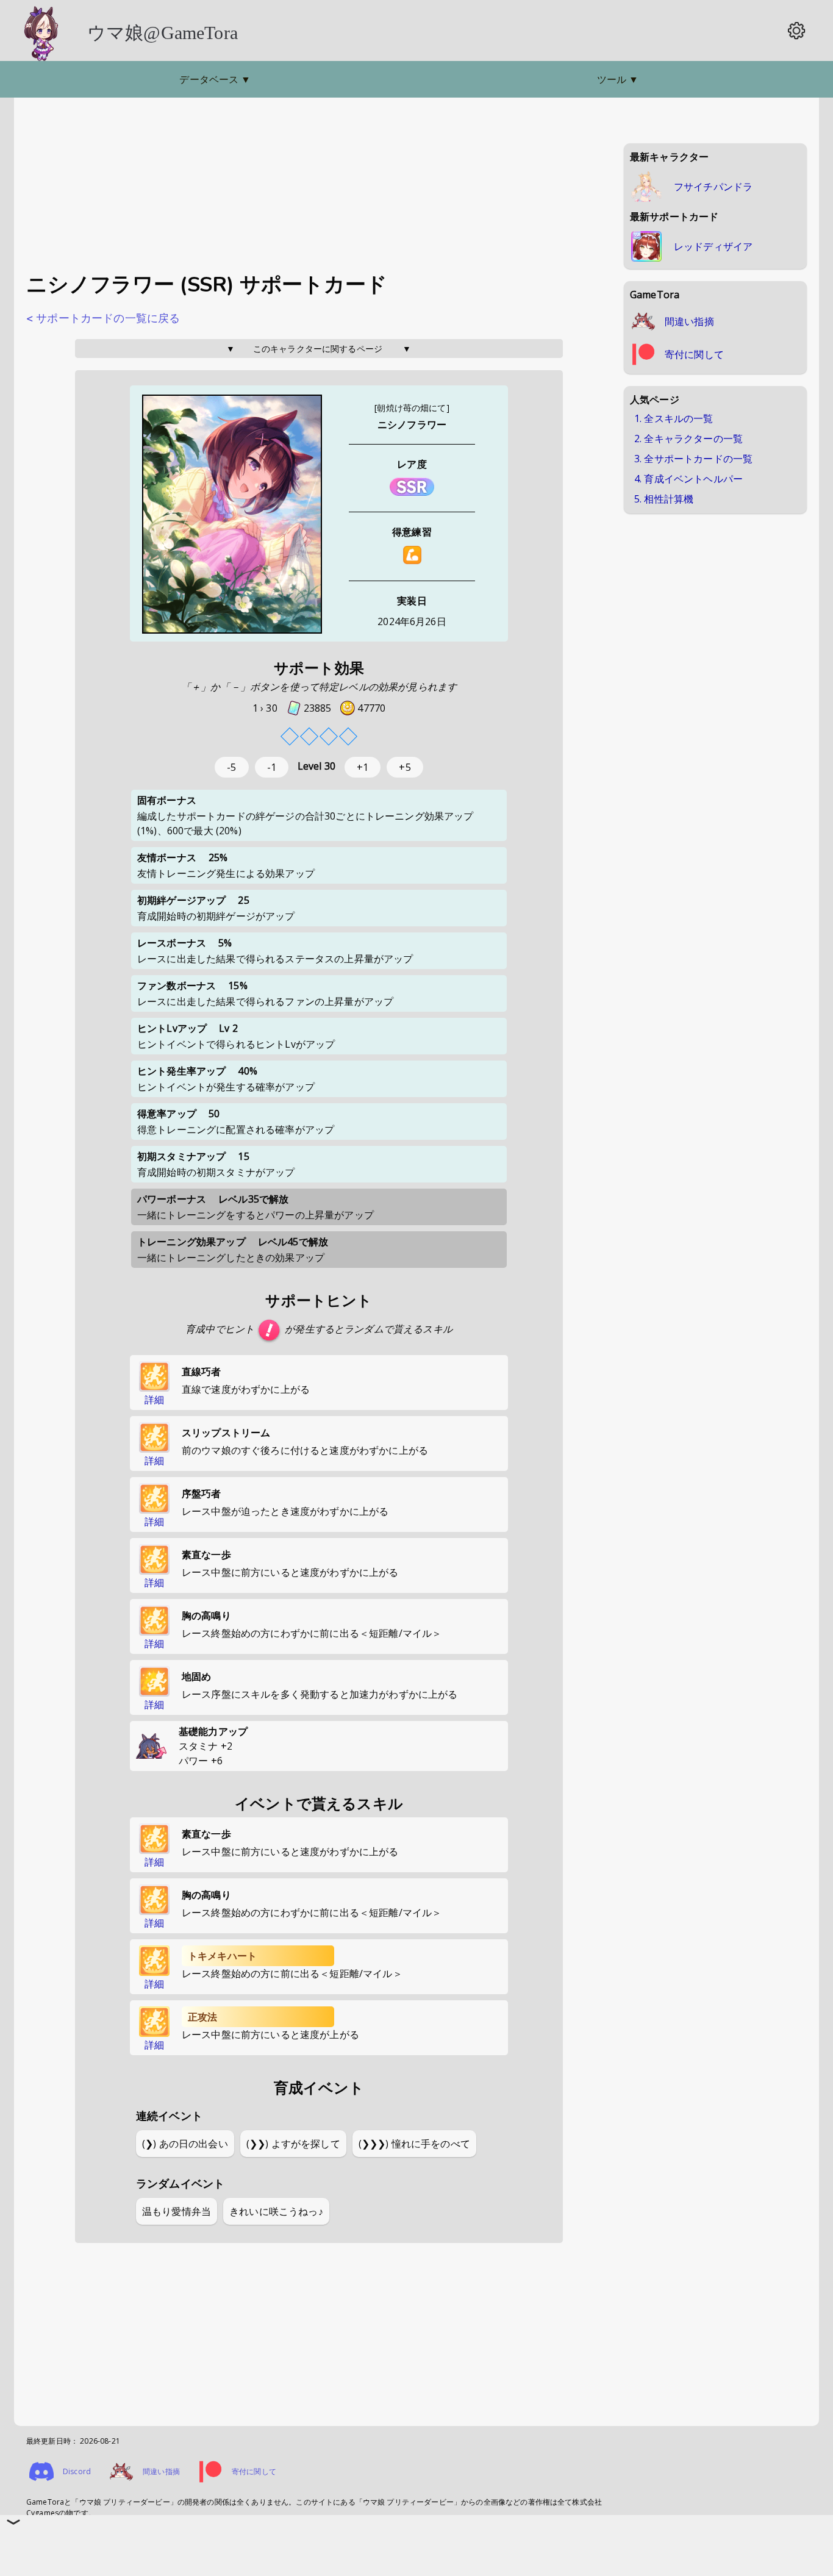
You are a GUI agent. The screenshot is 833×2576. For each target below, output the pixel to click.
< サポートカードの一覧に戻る (103, 318)
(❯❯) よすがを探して (293, 2144)
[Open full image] (232, 515)
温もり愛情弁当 (177, 2211)
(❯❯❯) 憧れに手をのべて (414, 2144)
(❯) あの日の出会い (185, 2144)
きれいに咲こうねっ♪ (276, 2211)
